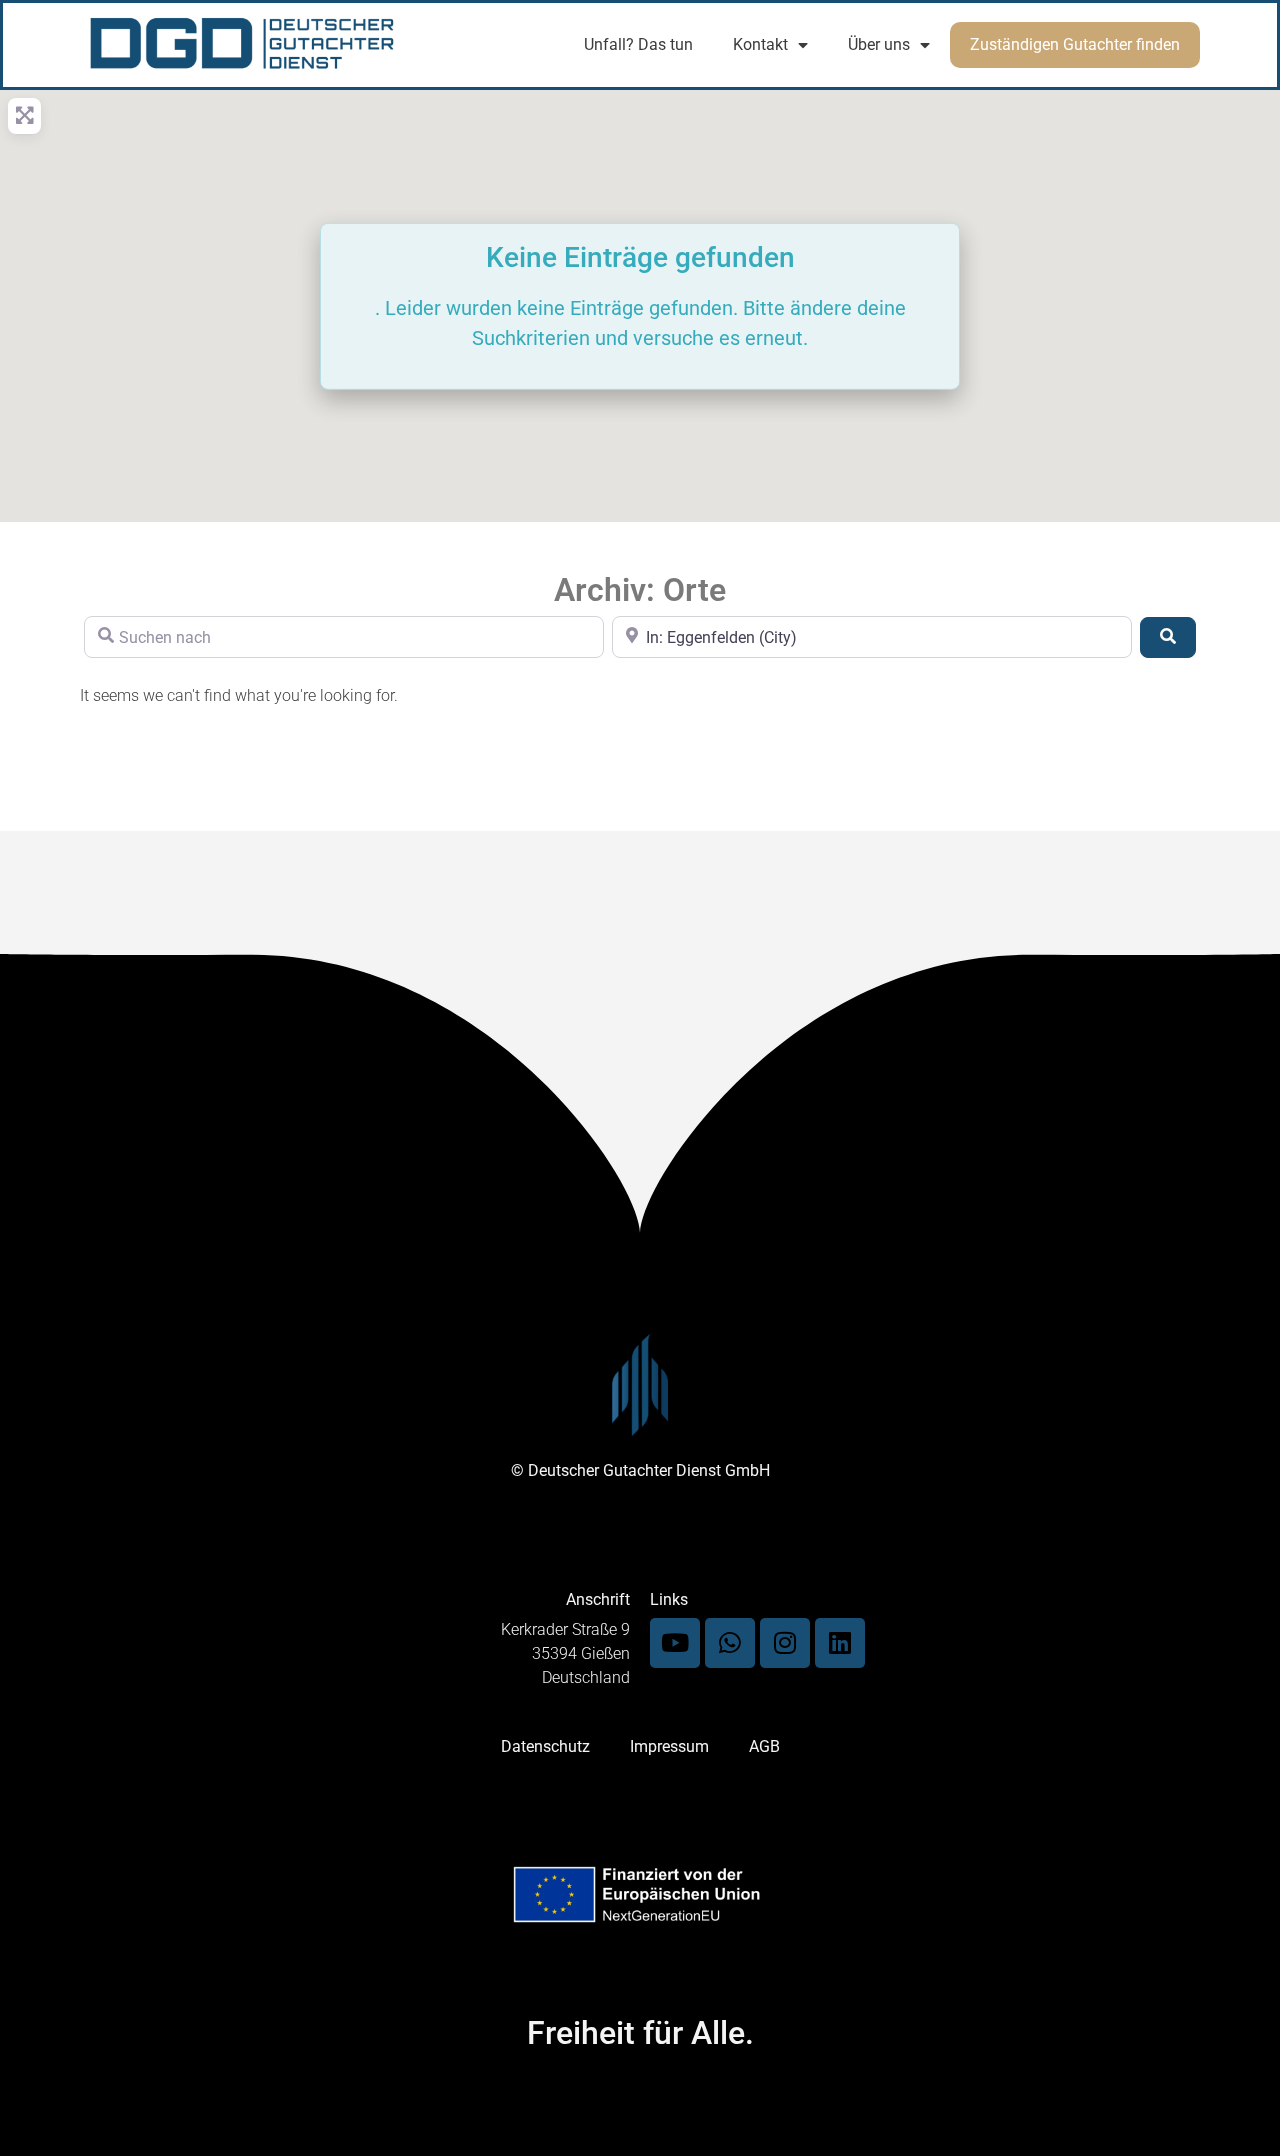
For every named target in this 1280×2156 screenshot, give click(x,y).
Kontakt (760, 44)
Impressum (669, 1746)
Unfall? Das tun (638, 44)
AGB (764, 1746)
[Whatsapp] (730, 1643)
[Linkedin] (840, 1643)
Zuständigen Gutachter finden (1075, 44)
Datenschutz (545, 1746)
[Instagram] (785, 1643)
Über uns (879, 44)
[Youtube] (675, 1643)
